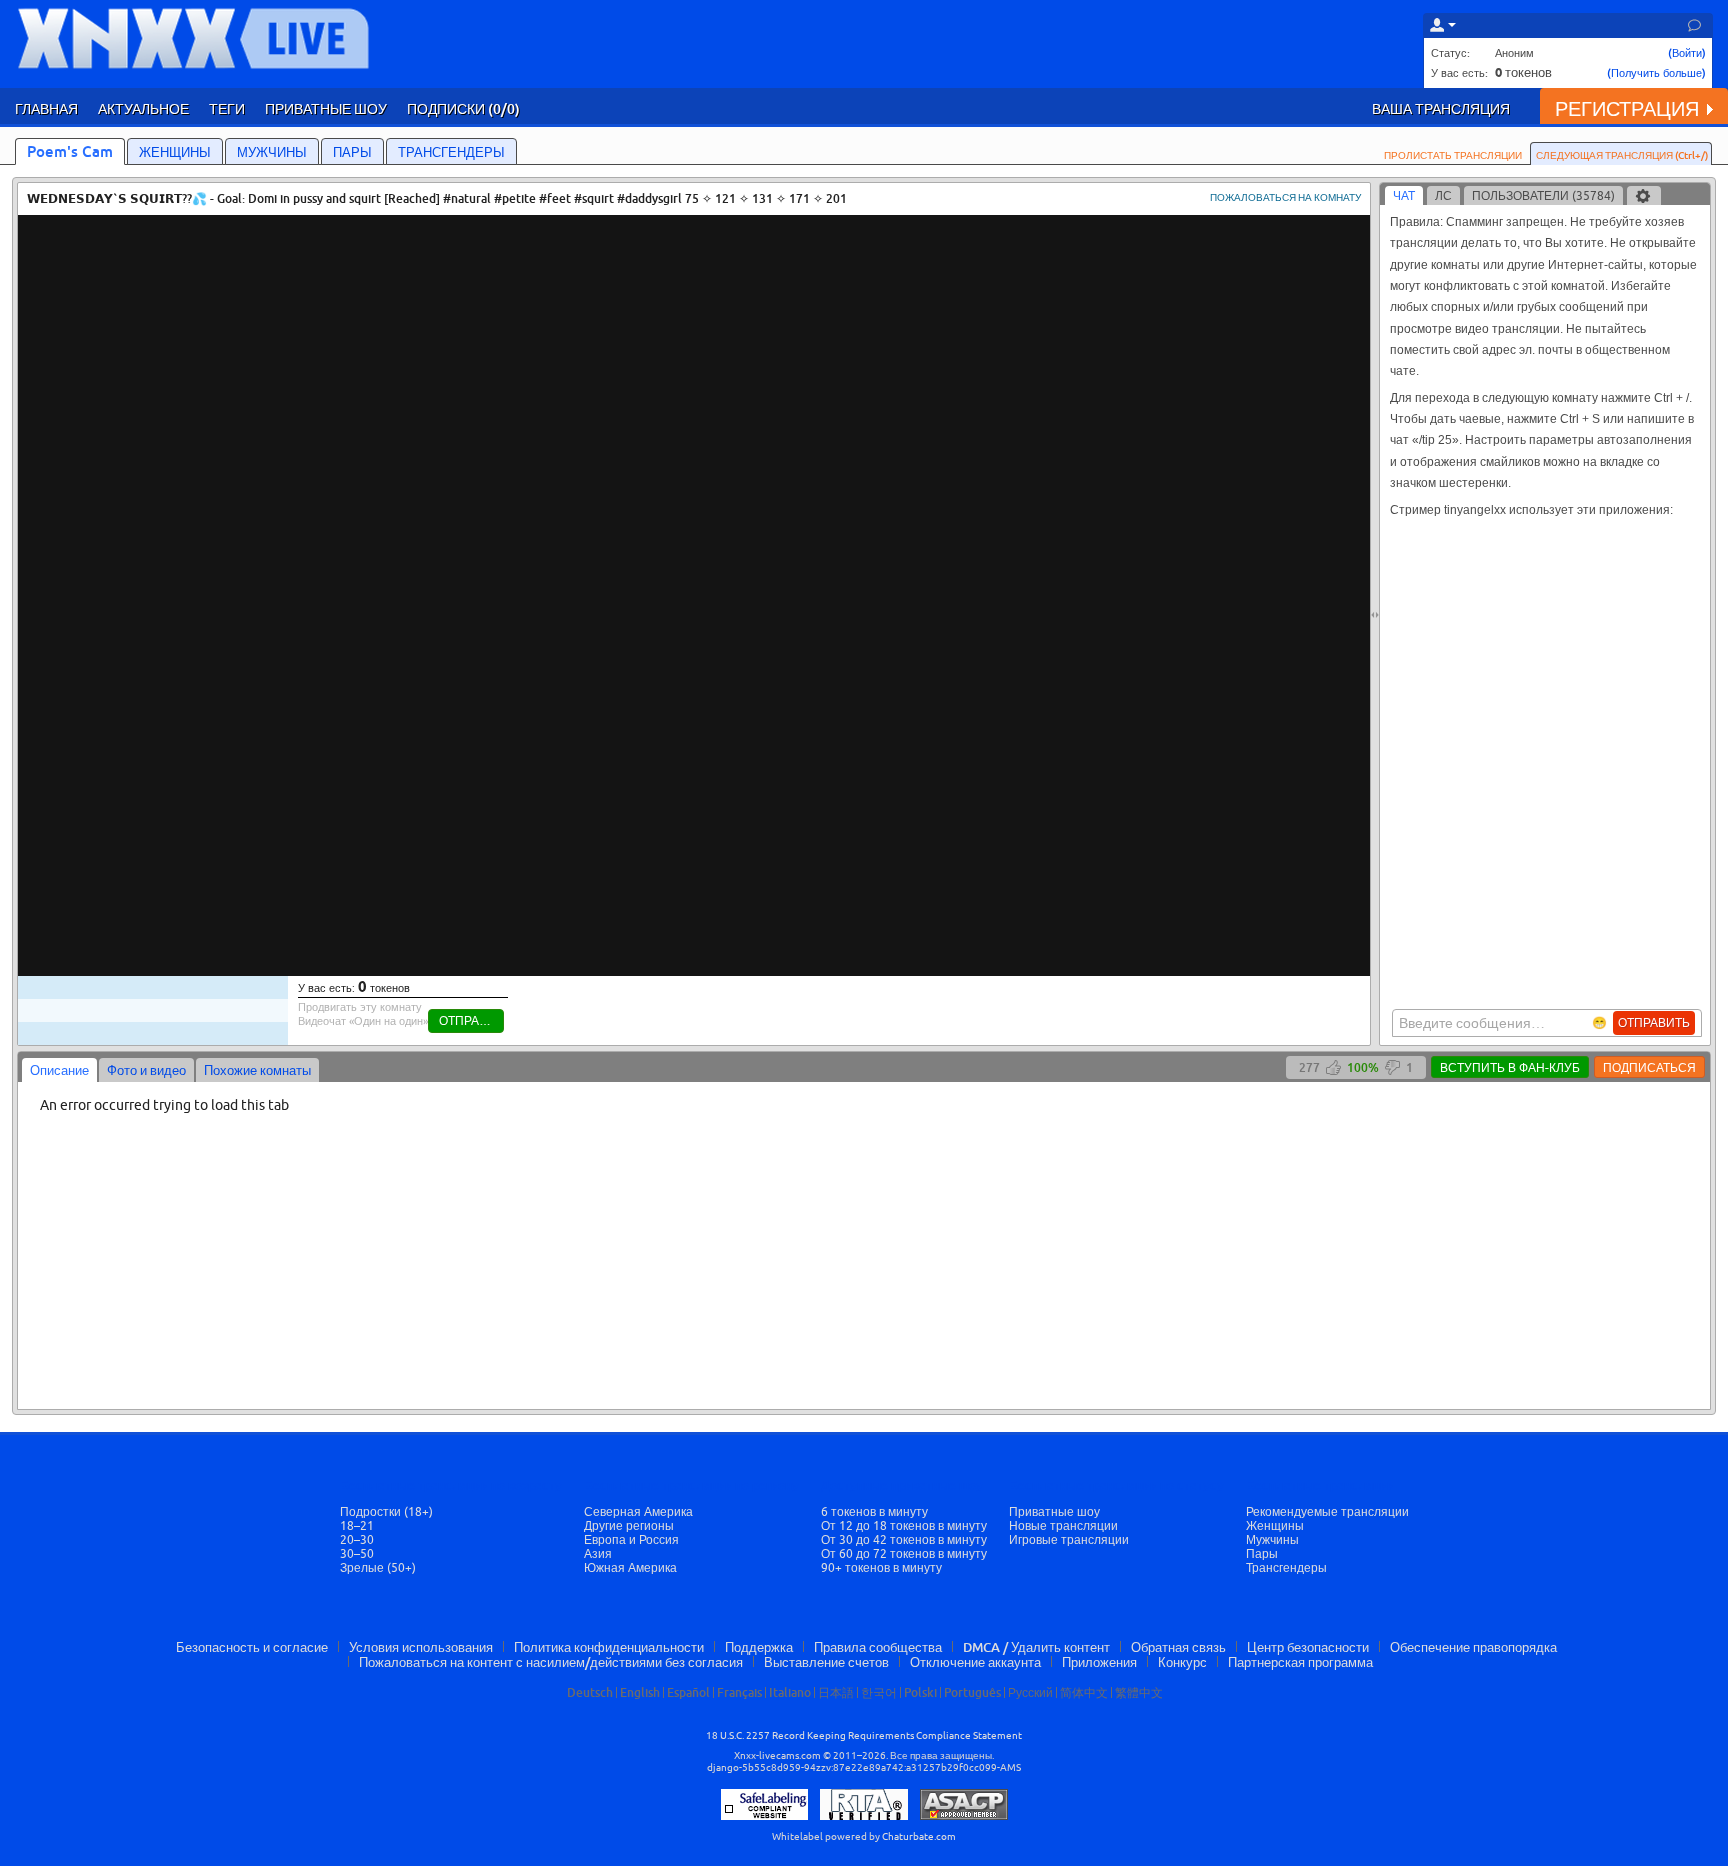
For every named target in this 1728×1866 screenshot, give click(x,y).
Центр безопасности (1308, 1647)
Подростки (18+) (386, 1512)
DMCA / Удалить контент (1036, 1647)
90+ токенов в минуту (881, 1568)
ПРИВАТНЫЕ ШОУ (326, 108)
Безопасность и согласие (252, 1647)
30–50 (357, 1554)
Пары (1262, 1554)
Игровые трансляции (1069, 1540)
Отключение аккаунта (975, 1662)
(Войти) (1687, 52)
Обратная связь (1178, 1647)
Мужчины (1272, 1540)
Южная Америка (630, 1568)
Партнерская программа (1300, 1662)
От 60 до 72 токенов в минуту (904, 1554)
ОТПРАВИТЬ (1654, 1023)
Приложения (1099, 1662)
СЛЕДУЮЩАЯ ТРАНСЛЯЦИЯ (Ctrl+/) (1622, 155)
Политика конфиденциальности (609, 1647)
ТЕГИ (227, 108)
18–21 (357, 1526)
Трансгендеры (1286, 1568)
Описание (59, 1070)
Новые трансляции (1063, 1526)
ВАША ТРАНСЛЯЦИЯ (1441, 108)
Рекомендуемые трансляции (1327, 1512)
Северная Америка (638, 1512)
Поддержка (759, 1647)
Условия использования (421, 1647)
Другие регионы (629, 1526)
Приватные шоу (1054, 1512)
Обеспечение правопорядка (1473, 1647)
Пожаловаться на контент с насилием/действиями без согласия (551, 1662)
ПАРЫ (352, 152)
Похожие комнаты (257, 1070)
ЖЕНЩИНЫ (175, 152)
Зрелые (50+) (378, 1568)
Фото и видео (146, 1070)
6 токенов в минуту (874, 1512)
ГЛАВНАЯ (46, 108)
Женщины (1275, 1526)
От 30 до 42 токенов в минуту (904, 1540)
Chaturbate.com (919, 1836)
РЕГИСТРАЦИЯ (1627, 108)
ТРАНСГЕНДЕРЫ (451, 152)
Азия (598, 1554)
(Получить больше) (1656, 72)
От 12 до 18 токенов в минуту (904, 1526)
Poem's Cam (70, 151)
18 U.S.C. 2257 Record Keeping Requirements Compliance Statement (864, 1735)
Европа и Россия (631, 1540)
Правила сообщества (878, 1647)
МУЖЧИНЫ (272, 152)
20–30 (357, 1540)
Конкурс (1182, 1662)
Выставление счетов (826, 1662)
